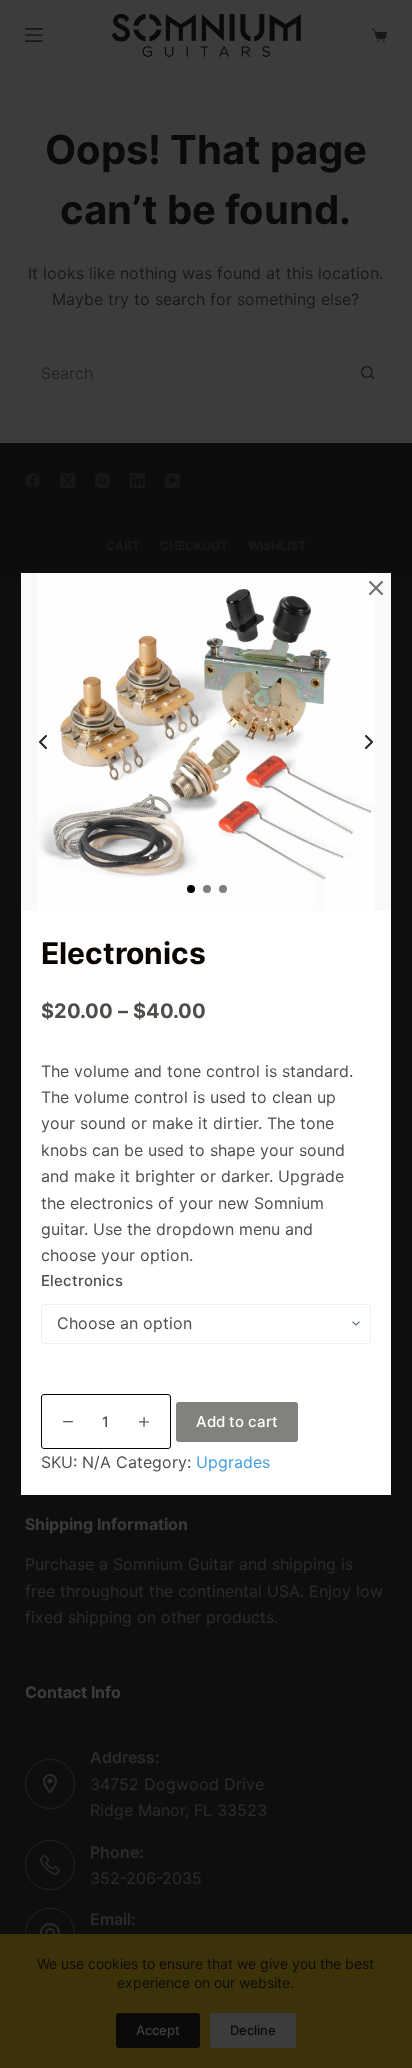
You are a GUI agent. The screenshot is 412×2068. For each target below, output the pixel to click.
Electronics (82, 1280)
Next (369, 742)
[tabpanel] (206, 742)
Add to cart (237, 1421)
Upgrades (233, 1462)
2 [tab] (206, 888)
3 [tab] (222, 888)
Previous (43, 742)
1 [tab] (190, 888)
